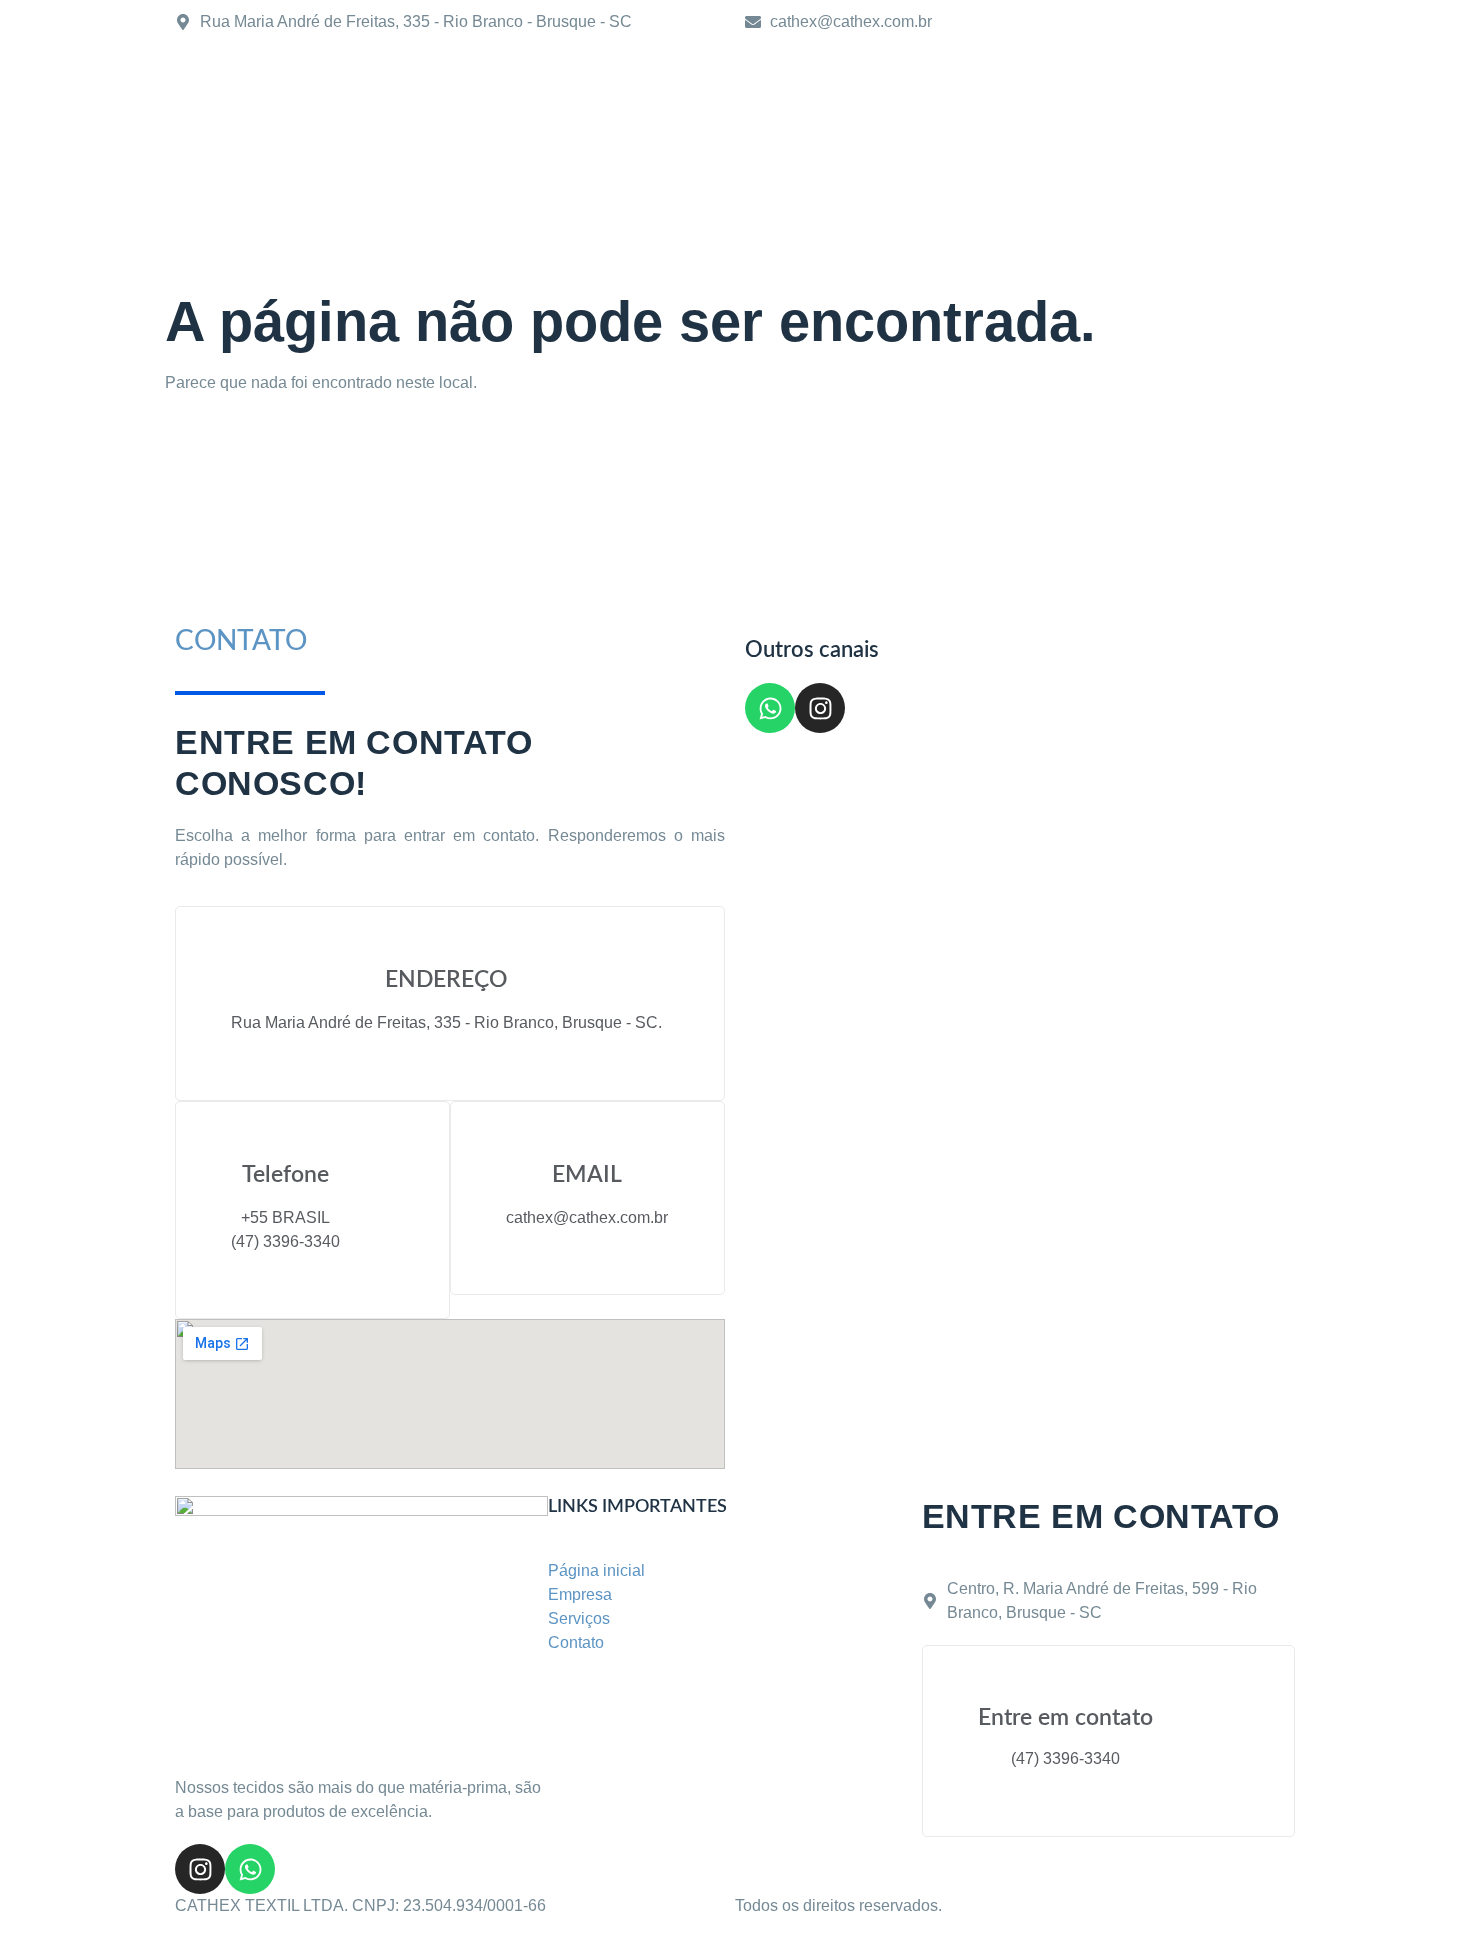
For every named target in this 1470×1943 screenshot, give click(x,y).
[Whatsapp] (770, 708)
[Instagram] (820, 708)
